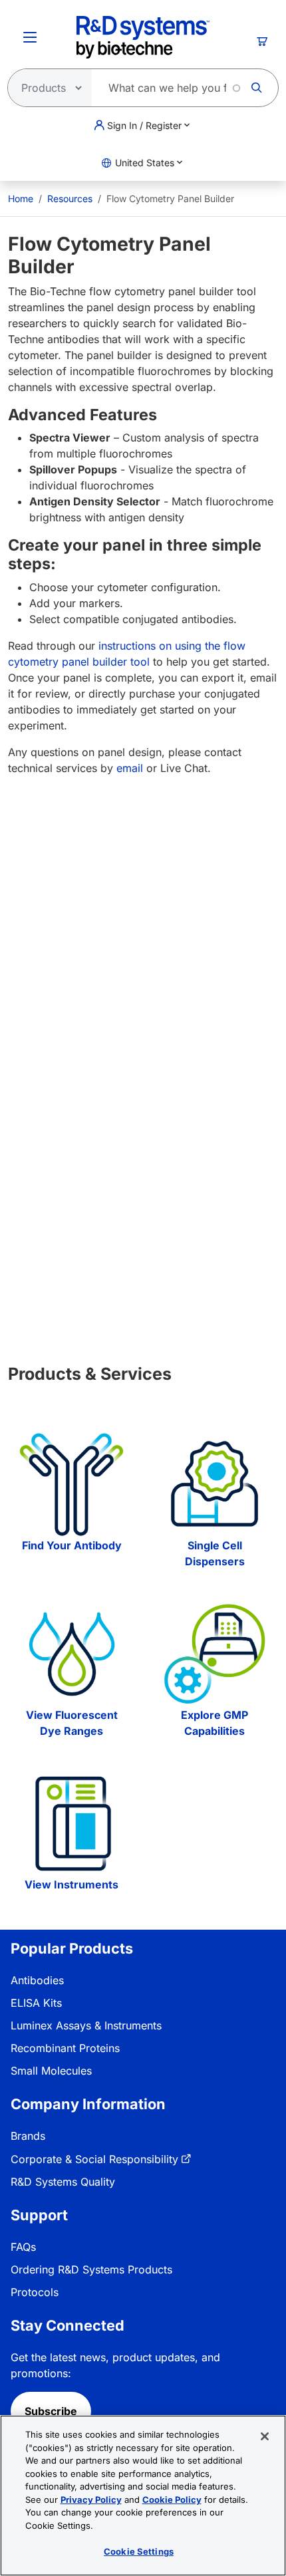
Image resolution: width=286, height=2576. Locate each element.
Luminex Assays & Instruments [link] (86, 2025)
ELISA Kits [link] (36, 2003)
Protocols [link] (35, 2292)
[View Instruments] (71, 1824)
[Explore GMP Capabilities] (214, 1654)
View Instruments (71, 1884)
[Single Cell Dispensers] (214, 1484)
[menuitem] (21, 198)
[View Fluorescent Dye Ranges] (71, 1654)
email (130, 768)
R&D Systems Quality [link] (63, 2182)
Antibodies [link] (37, 1980)
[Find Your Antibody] (71, 1484)
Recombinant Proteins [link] (65, 2048)
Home (21, 198)
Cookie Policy (172, 2500)
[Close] (265, 2436)
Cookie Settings (139, 2551)
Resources (70, 198)
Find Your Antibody (72, 1545)
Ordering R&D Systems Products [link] (91, 2269)
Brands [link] (28, 2136)
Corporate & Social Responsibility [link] (94, 2159)
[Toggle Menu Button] (30, 37)
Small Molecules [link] (51, 2071)
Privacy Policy (91, 2500)
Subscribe (51, 2411)
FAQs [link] (23, 2247)
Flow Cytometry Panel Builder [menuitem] (170, 198)
